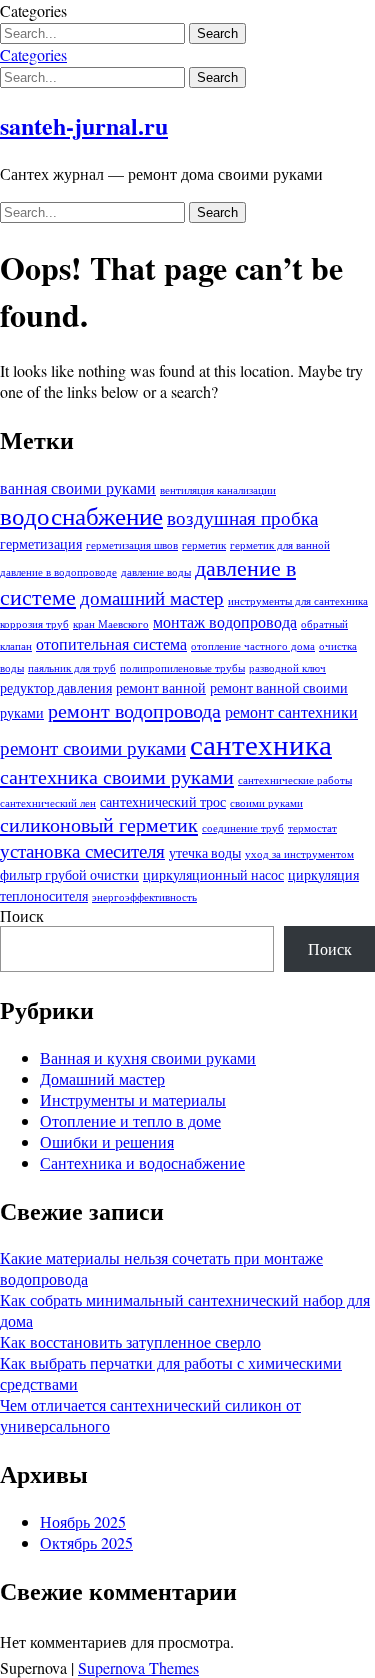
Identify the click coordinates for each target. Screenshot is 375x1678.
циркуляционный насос (213, 874)
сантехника (261, 743)
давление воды (156, 572)
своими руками (266, 803)
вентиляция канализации (218, 490)
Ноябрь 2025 (83, 1521)
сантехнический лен (48, 803)
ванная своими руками (78, 488)
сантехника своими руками (117, 776)
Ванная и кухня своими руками (148, 1057)
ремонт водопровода (134, 710)
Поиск (22, 915)
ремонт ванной (161, 687)
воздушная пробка (242, 517)
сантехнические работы (295, 780)
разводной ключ (287, 668)
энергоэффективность (144, 897)
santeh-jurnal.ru (84, 125)
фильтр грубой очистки (69, 874)
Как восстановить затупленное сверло (130, 1341)
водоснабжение (81, 515)
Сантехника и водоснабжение (142, 1162)
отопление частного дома (253, 646)
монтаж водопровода (225, 622)
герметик (204, 545)
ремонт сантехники (291, 712)
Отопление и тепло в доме (130, 1120)
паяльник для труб (72, 668)
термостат (312, 828)
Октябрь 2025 (86, 1542)
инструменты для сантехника (298, 601)
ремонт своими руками (93, 747)
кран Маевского (111, 624)
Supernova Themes (138, 1667)
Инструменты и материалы (133, 1099)
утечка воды (205, 852)
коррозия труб (34, 624)
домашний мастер (152, 597)
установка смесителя (82, 850)
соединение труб (243, 828)
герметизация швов (132, 545)
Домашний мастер (102, 1078)
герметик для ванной (280, 545)
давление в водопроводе (58, 572)
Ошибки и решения (107, 1141)
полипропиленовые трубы (182, 668)
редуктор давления (56, 687)
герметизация (41, 543)
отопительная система (111, 644)
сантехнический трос (163, 801)
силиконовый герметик (99, 824)
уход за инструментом (299, 854)
